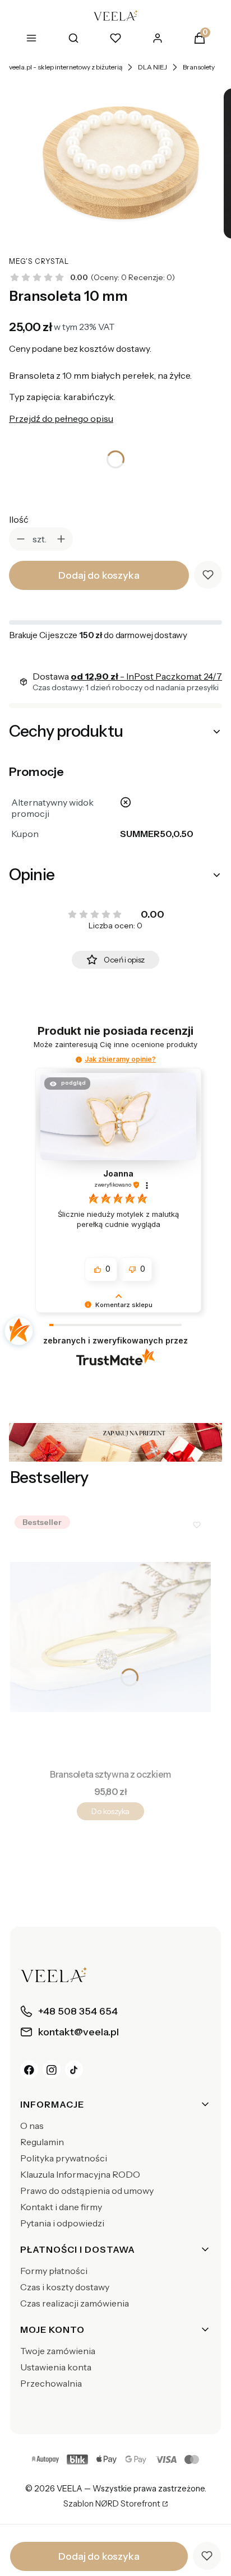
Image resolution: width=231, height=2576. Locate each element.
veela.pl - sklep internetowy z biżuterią (66, 67)
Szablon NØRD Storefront (112, 2504)
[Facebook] (29, 2070)
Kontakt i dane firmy (61, 2207)
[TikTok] (74, 2070)
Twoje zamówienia (58, 2351)
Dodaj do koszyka (99, 575)
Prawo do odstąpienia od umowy (87, 2191)
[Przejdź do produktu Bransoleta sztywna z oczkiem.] (110, 1637)
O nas (32, 2126)
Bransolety (199, 67)
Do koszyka (110, 1811)
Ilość (19, 519)
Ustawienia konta (56, 2367)
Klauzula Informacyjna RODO (80, 2174)
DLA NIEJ (153, 67)
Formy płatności (54, 2271)
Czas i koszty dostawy (65, 2287)
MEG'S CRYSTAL (39, 261)
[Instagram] (52, 2070)
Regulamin (42, 2142)
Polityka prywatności (64, 2158)
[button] (79, 1060)
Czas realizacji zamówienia (75, 2303)
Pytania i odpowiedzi (62, 2223)
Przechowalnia (51, 2383)
